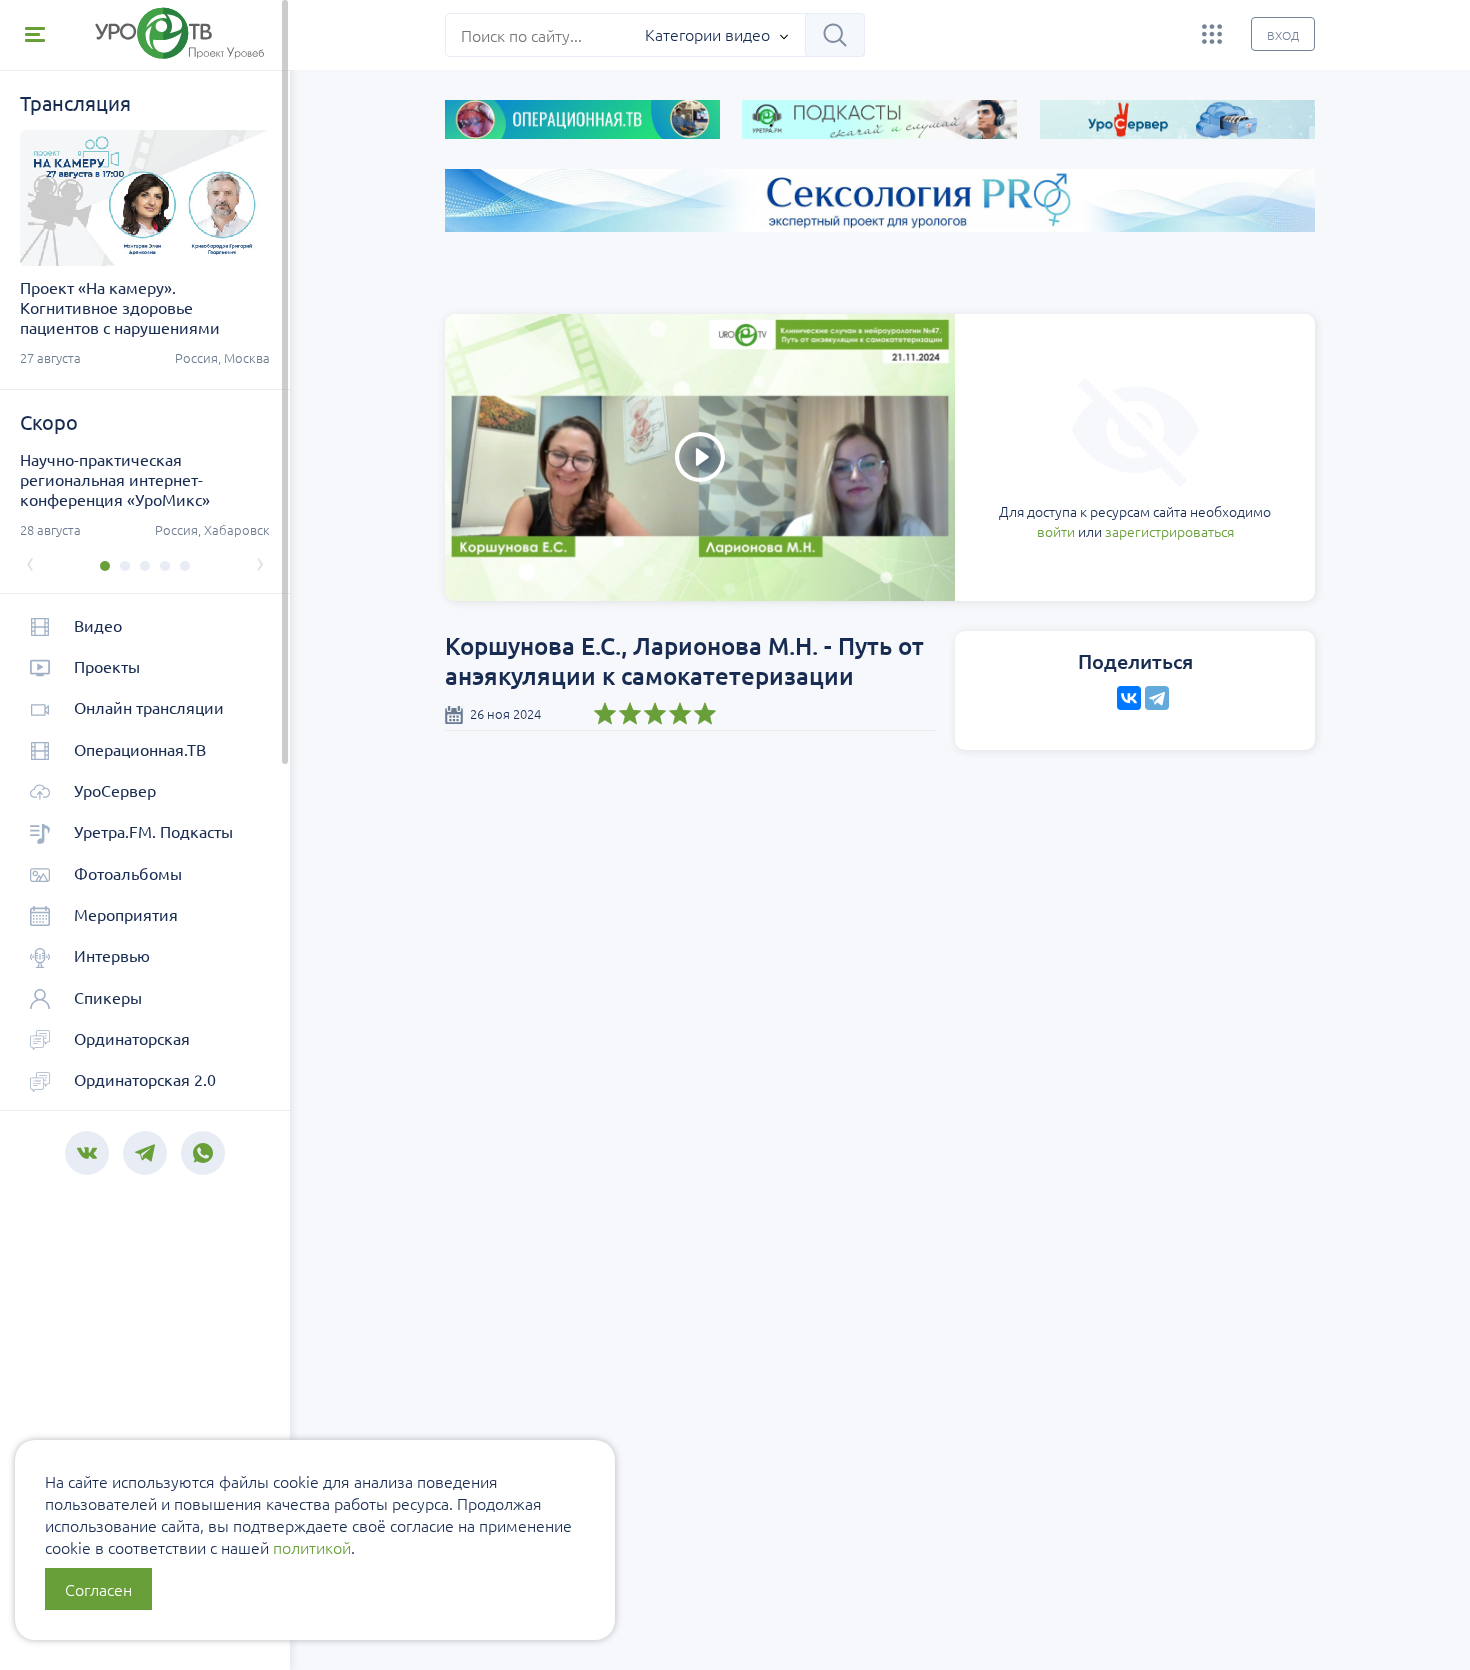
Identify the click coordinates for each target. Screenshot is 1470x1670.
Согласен (98, 1589)
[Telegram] (1157, 698)
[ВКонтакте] (1129, 698)
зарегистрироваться (1169, 531)
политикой (312, 1547)
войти (1056, 531)
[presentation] (30, 562)
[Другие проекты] (1212, 34)
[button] (105, 566)
